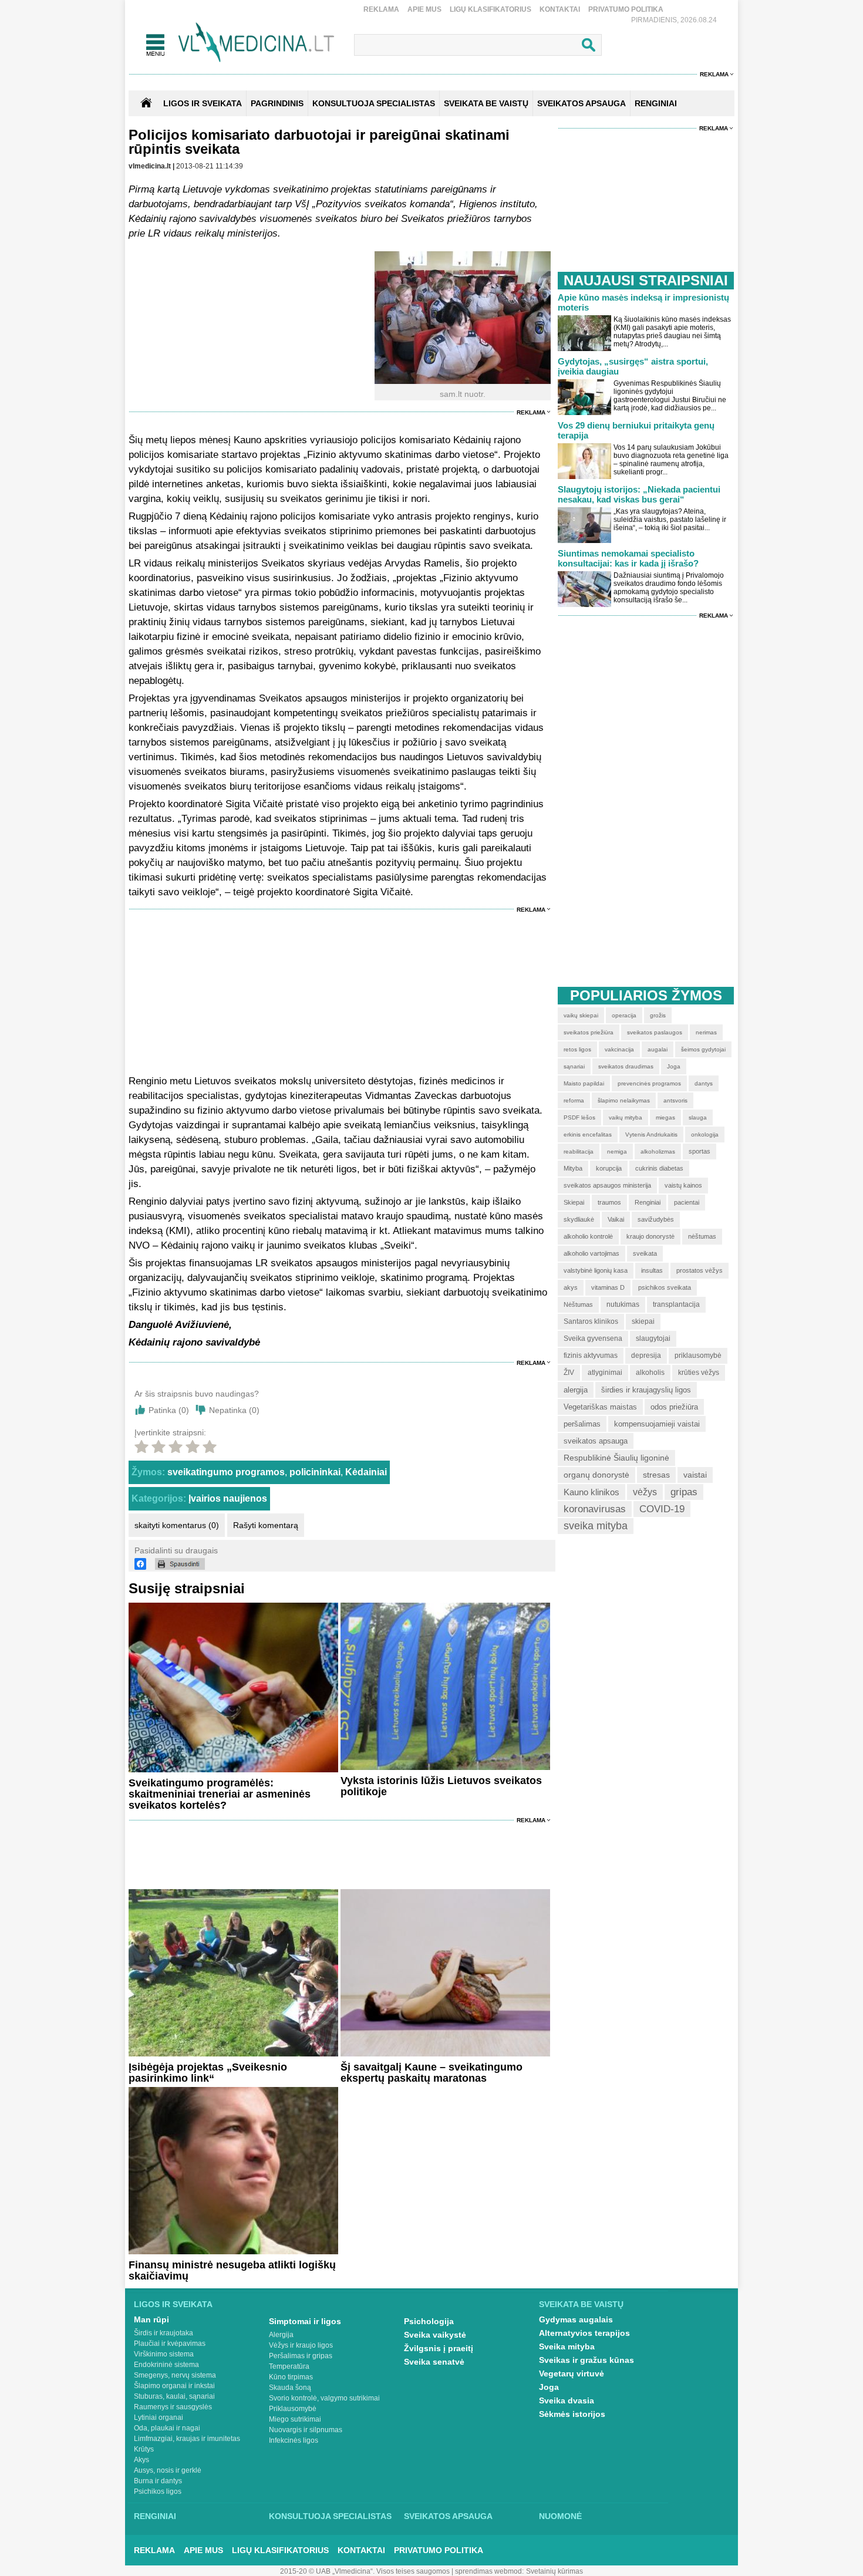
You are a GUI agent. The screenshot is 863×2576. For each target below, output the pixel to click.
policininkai (315, 1472)
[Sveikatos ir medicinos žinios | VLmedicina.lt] (256, 43)
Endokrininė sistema (166, 2365)
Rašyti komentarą (266, 1525)
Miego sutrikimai (295, 2419)
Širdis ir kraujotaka (164, 2333)
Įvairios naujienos (228, 1498)
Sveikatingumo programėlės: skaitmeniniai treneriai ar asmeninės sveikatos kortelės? (220, 1794)
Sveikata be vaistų (581, 2304)
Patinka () (169, 1410)
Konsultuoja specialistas (330, 2516)
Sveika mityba (567, 2346)
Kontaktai (560, 9)
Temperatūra (289, 2366)
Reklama (381, 9)
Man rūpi (151, 2319)
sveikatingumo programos (226, 1472)
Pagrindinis (277, 103)
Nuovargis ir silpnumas (306, 2430)
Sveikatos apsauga (448, 2516)
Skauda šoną (290, 2388)
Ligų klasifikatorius (491, 9)
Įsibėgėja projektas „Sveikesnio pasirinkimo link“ (208, 2073)
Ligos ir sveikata (203, 103)
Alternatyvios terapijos (584, 2333)
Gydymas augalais (576, 2319)
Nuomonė (560, 2516)
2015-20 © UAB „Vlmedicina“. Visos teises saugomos (365, 2571)
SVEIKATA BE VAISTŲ (486, 103)
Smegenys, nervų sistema (175, 2375)
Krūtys (144, 2449)
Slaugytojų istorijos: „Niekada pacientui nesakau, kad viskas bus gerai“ (639, 494)
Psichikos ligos (158, 2491)
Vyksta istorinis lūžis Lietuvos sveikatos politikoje (441, 1786)
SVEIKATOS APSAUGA (581, 103)
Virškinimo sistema (164, 2354)
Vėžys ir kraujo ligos (301, 2345)
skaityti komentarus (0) (177, 1525)
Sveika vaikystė (435, 2335)
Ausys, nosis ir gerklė (168, 2470)
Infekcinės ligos (294, 2440)
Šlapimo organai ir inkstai (174, 2386)
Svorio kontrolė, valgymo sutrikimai (324, 2398)
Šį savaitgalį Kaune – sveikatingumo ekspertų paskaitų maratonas (431, 2073)
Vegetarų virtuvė (572, 2373)
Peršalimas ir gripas (301, 2356)
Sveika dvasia (567, 2400)
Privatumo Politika (626, 9)
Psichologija (429, 2321)
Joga (549, 2387)
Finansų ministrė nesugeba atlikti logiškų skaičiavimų (232, 2270)
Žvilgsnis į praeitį (439, 2348)
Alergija (281, 2335)
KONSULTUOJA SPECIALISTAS (374, 103)
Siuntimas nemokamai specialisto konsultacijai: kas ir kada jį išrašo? (628, 558)
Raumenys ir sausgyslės (173, 2407)
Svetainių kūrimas (554, 2571)
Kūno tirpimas (291, 2377)
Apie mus (424, 9)
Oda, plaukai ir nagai (167, 2428)
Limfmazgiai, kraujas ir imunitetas (187, 2439)
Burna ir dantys (158, 2481)
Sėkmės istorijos (572, 2414)
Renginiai (155, 2516)
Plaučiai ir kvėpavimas (170, 2344)
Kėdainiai (366, 1472)
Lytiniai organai (159, 2417)
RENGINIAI (656, 103)
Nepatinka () (234, 1410)
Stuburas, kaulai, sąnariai (174, 2396)
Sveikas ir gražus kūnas (586, 2360)
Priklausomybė (293, 2409)
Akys (141, 2460)
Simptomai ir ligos (305, 2321)
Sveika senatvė (434, 2362)
